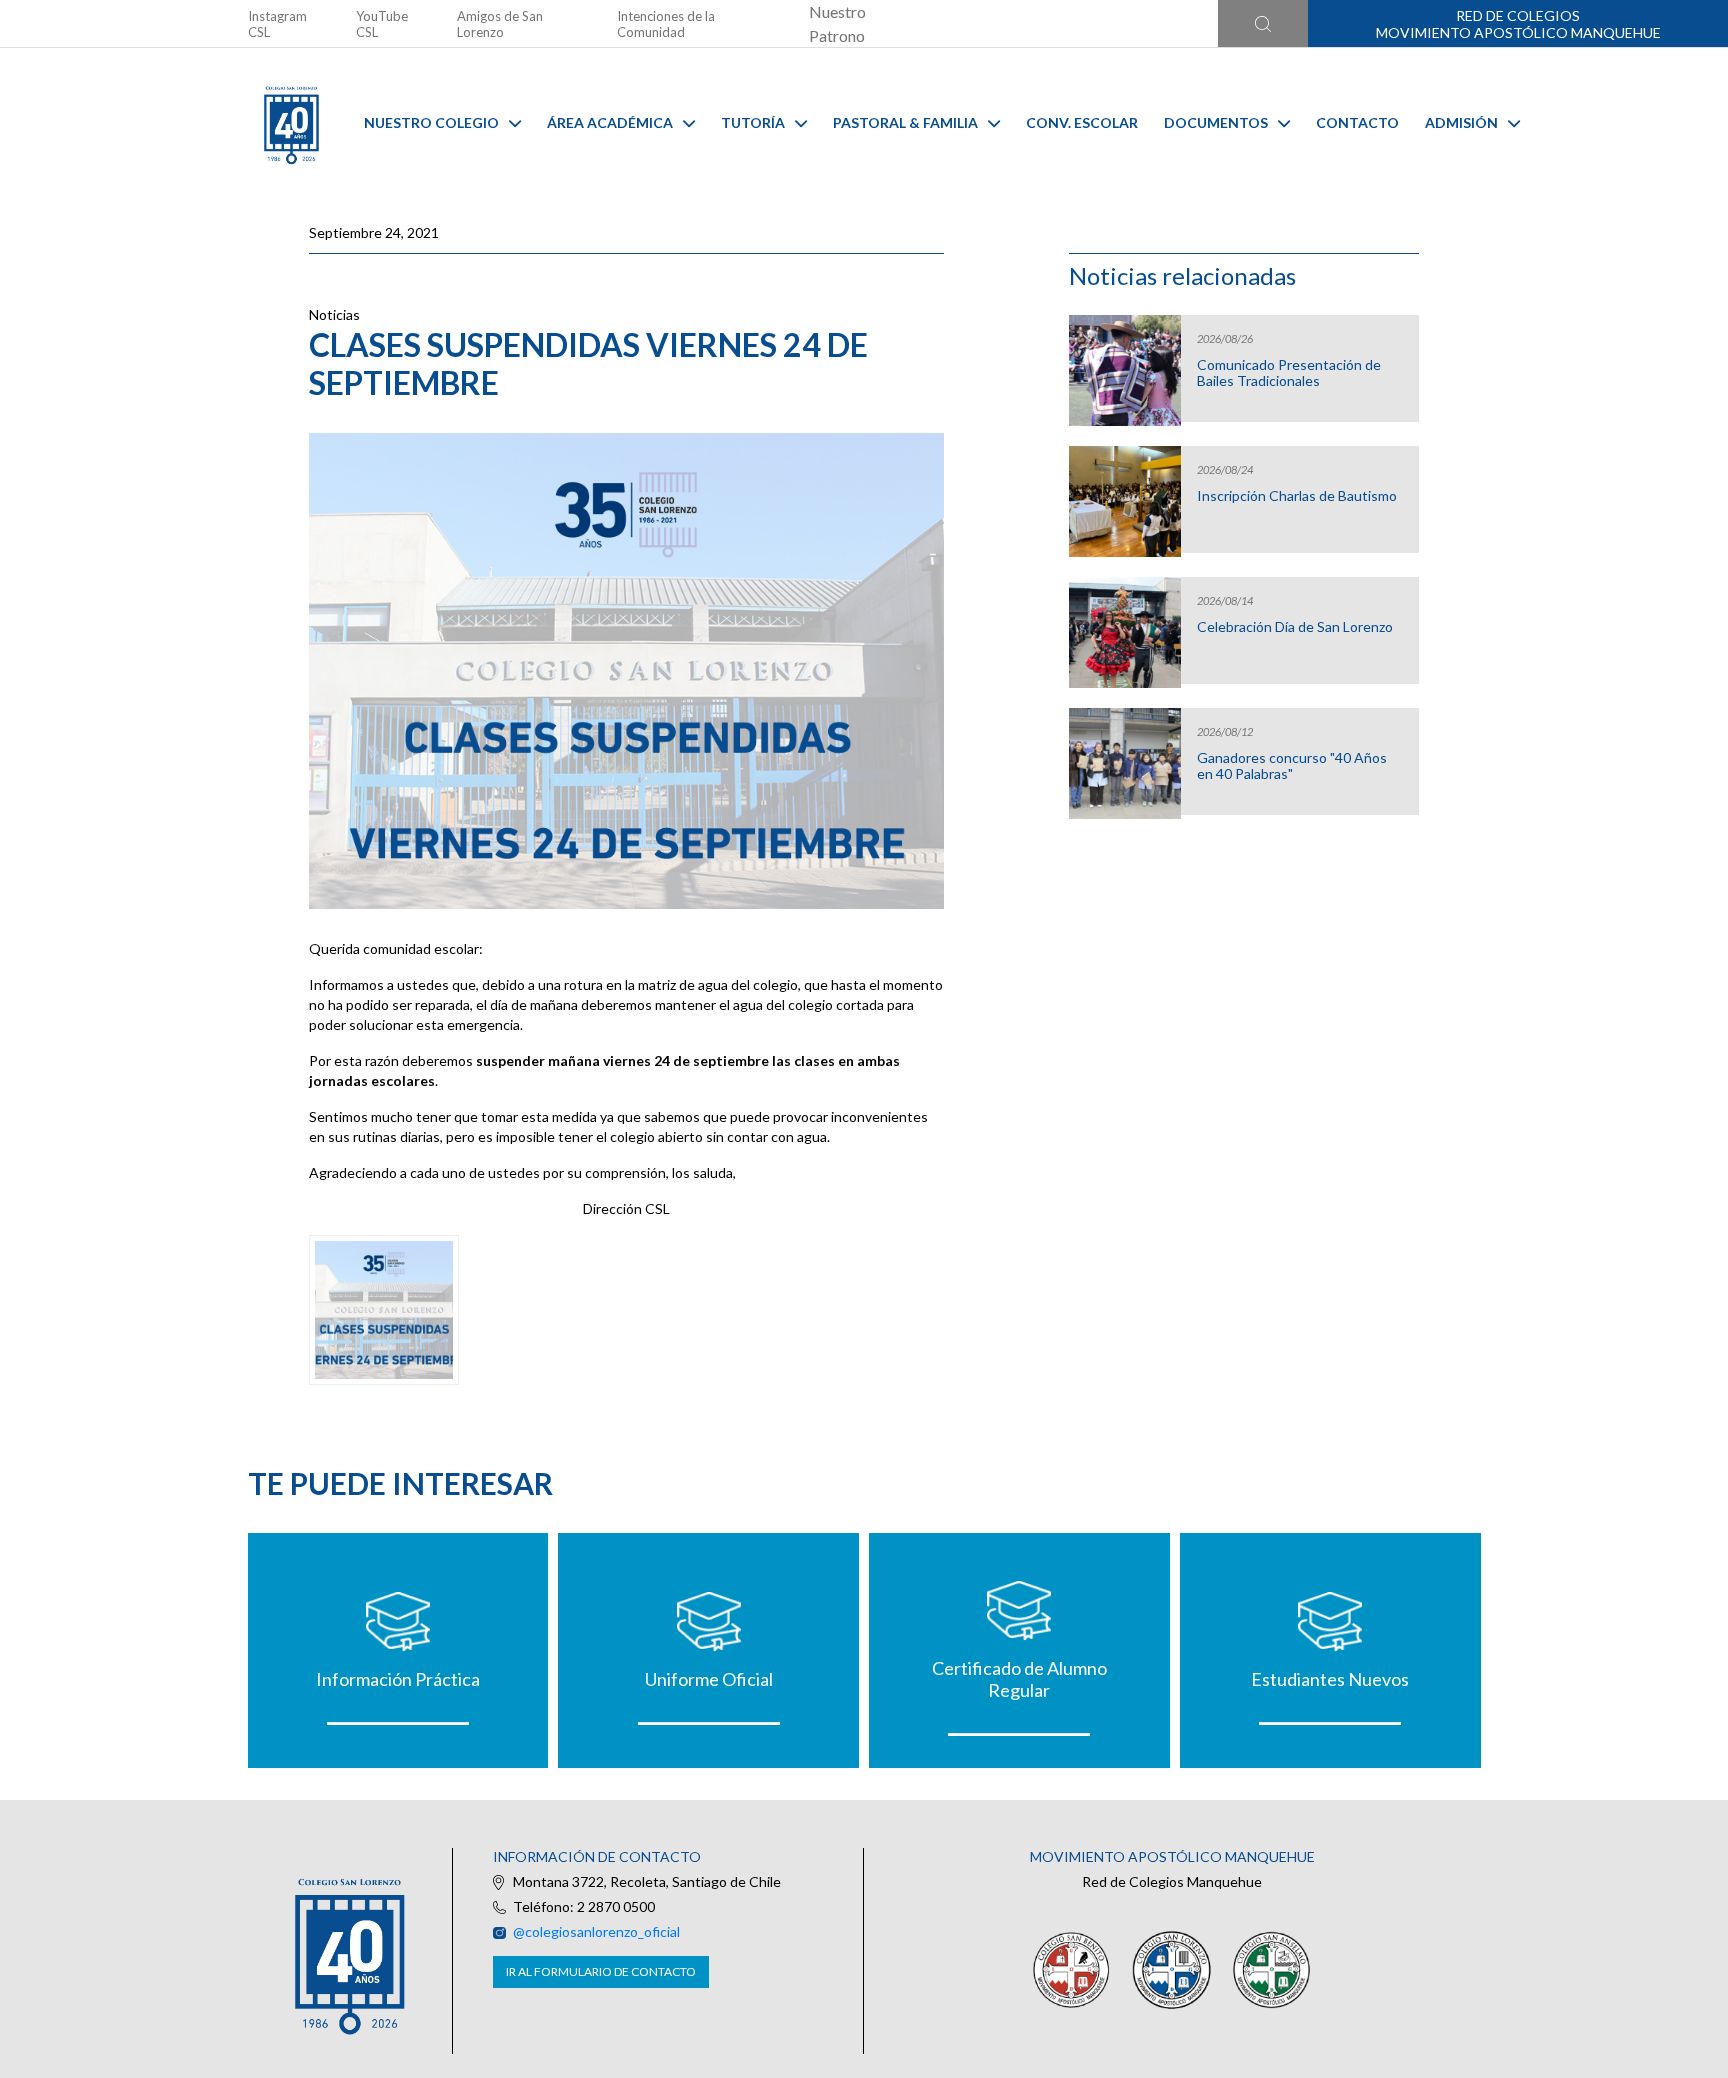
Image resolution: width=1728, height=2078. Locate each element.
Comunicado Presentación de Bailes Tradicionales (1289, 373)
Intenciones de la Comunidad (666, 24)
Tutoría (753, 122)
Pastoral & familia (905, 122)
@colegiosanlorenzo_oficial (596, 1931)
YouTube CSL (382, 24)
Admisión (1461, 122)
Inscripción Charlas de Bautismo (1297, 496)
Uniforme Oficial (709, 1679)
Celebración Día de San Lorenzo (1295, 627)
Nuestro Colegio (431, 122)
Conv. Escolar (1082, 122)
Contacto (1357, 122)
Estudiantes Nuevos (1330, 1679)
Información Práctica (398, 1679)
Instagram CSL (277, 24)
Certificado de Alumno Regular (1019, 1679)
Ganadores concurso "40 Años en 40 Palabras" (1292, 766)
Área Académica (610, 122)
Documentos (1216, 122)
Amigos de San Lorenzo (500, 24)
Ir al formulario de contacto (601, 1971)
